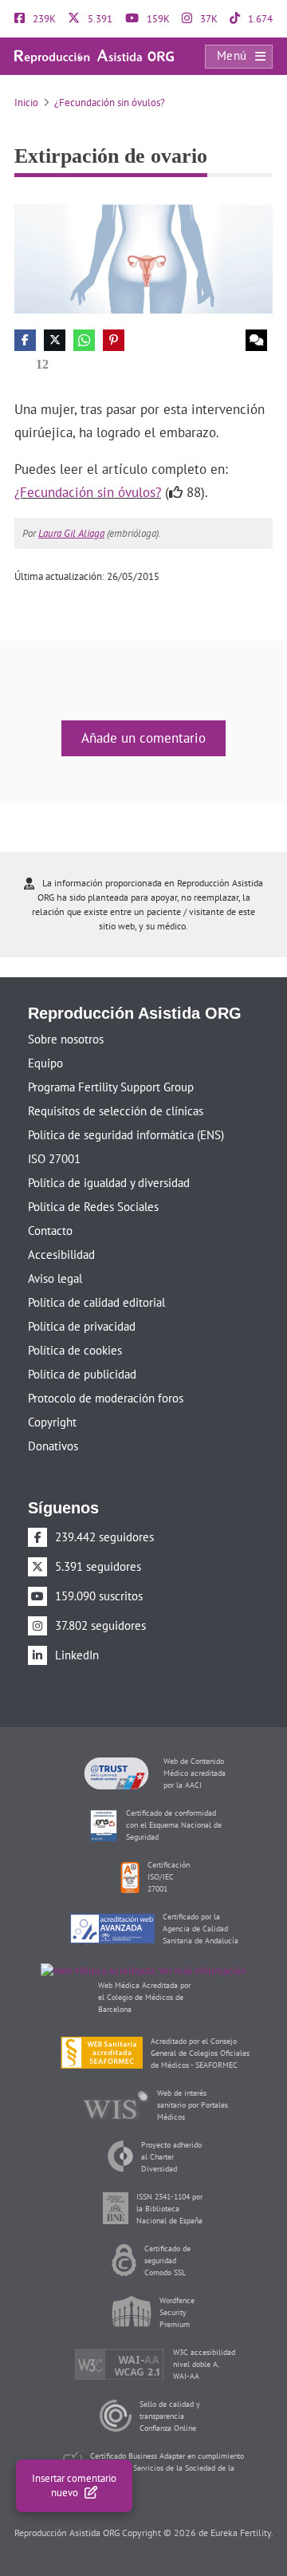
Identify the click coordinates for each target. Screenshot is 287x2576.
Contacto (50, 1231)
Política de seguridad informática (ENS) (126, 1135)
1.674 (259, 19)
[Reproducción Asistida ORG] (94, 55)
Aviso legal (55, 1278)
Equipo (45, 1063)
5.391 (99, 19)
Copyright (52, 1422)
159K (157, 19)
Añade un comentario (143, 738)
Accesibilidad (61, 1254)
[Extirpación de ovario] (143, 258)
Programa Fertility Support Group (111, 1087)
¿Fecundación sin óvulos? (110, 103)
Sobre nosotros (66, 1039)
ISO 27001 (54, 1159)
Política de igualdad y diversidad (109, 1183)
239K (43, 19)
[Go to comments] (256, 340)
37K (208, 19)
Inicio (26, 103)
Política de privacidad (82, 1326)
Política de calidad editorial (96, 1302)
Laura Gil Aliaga (71, 533)
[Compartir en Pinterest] (114, 340)
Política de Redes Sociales (93, 1207)
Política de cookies (75, 1350)
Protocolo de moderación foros (106, 1398)
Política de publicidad (82, 1374)
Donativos (53, 1446)
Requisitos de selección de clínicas (116, 1111)
